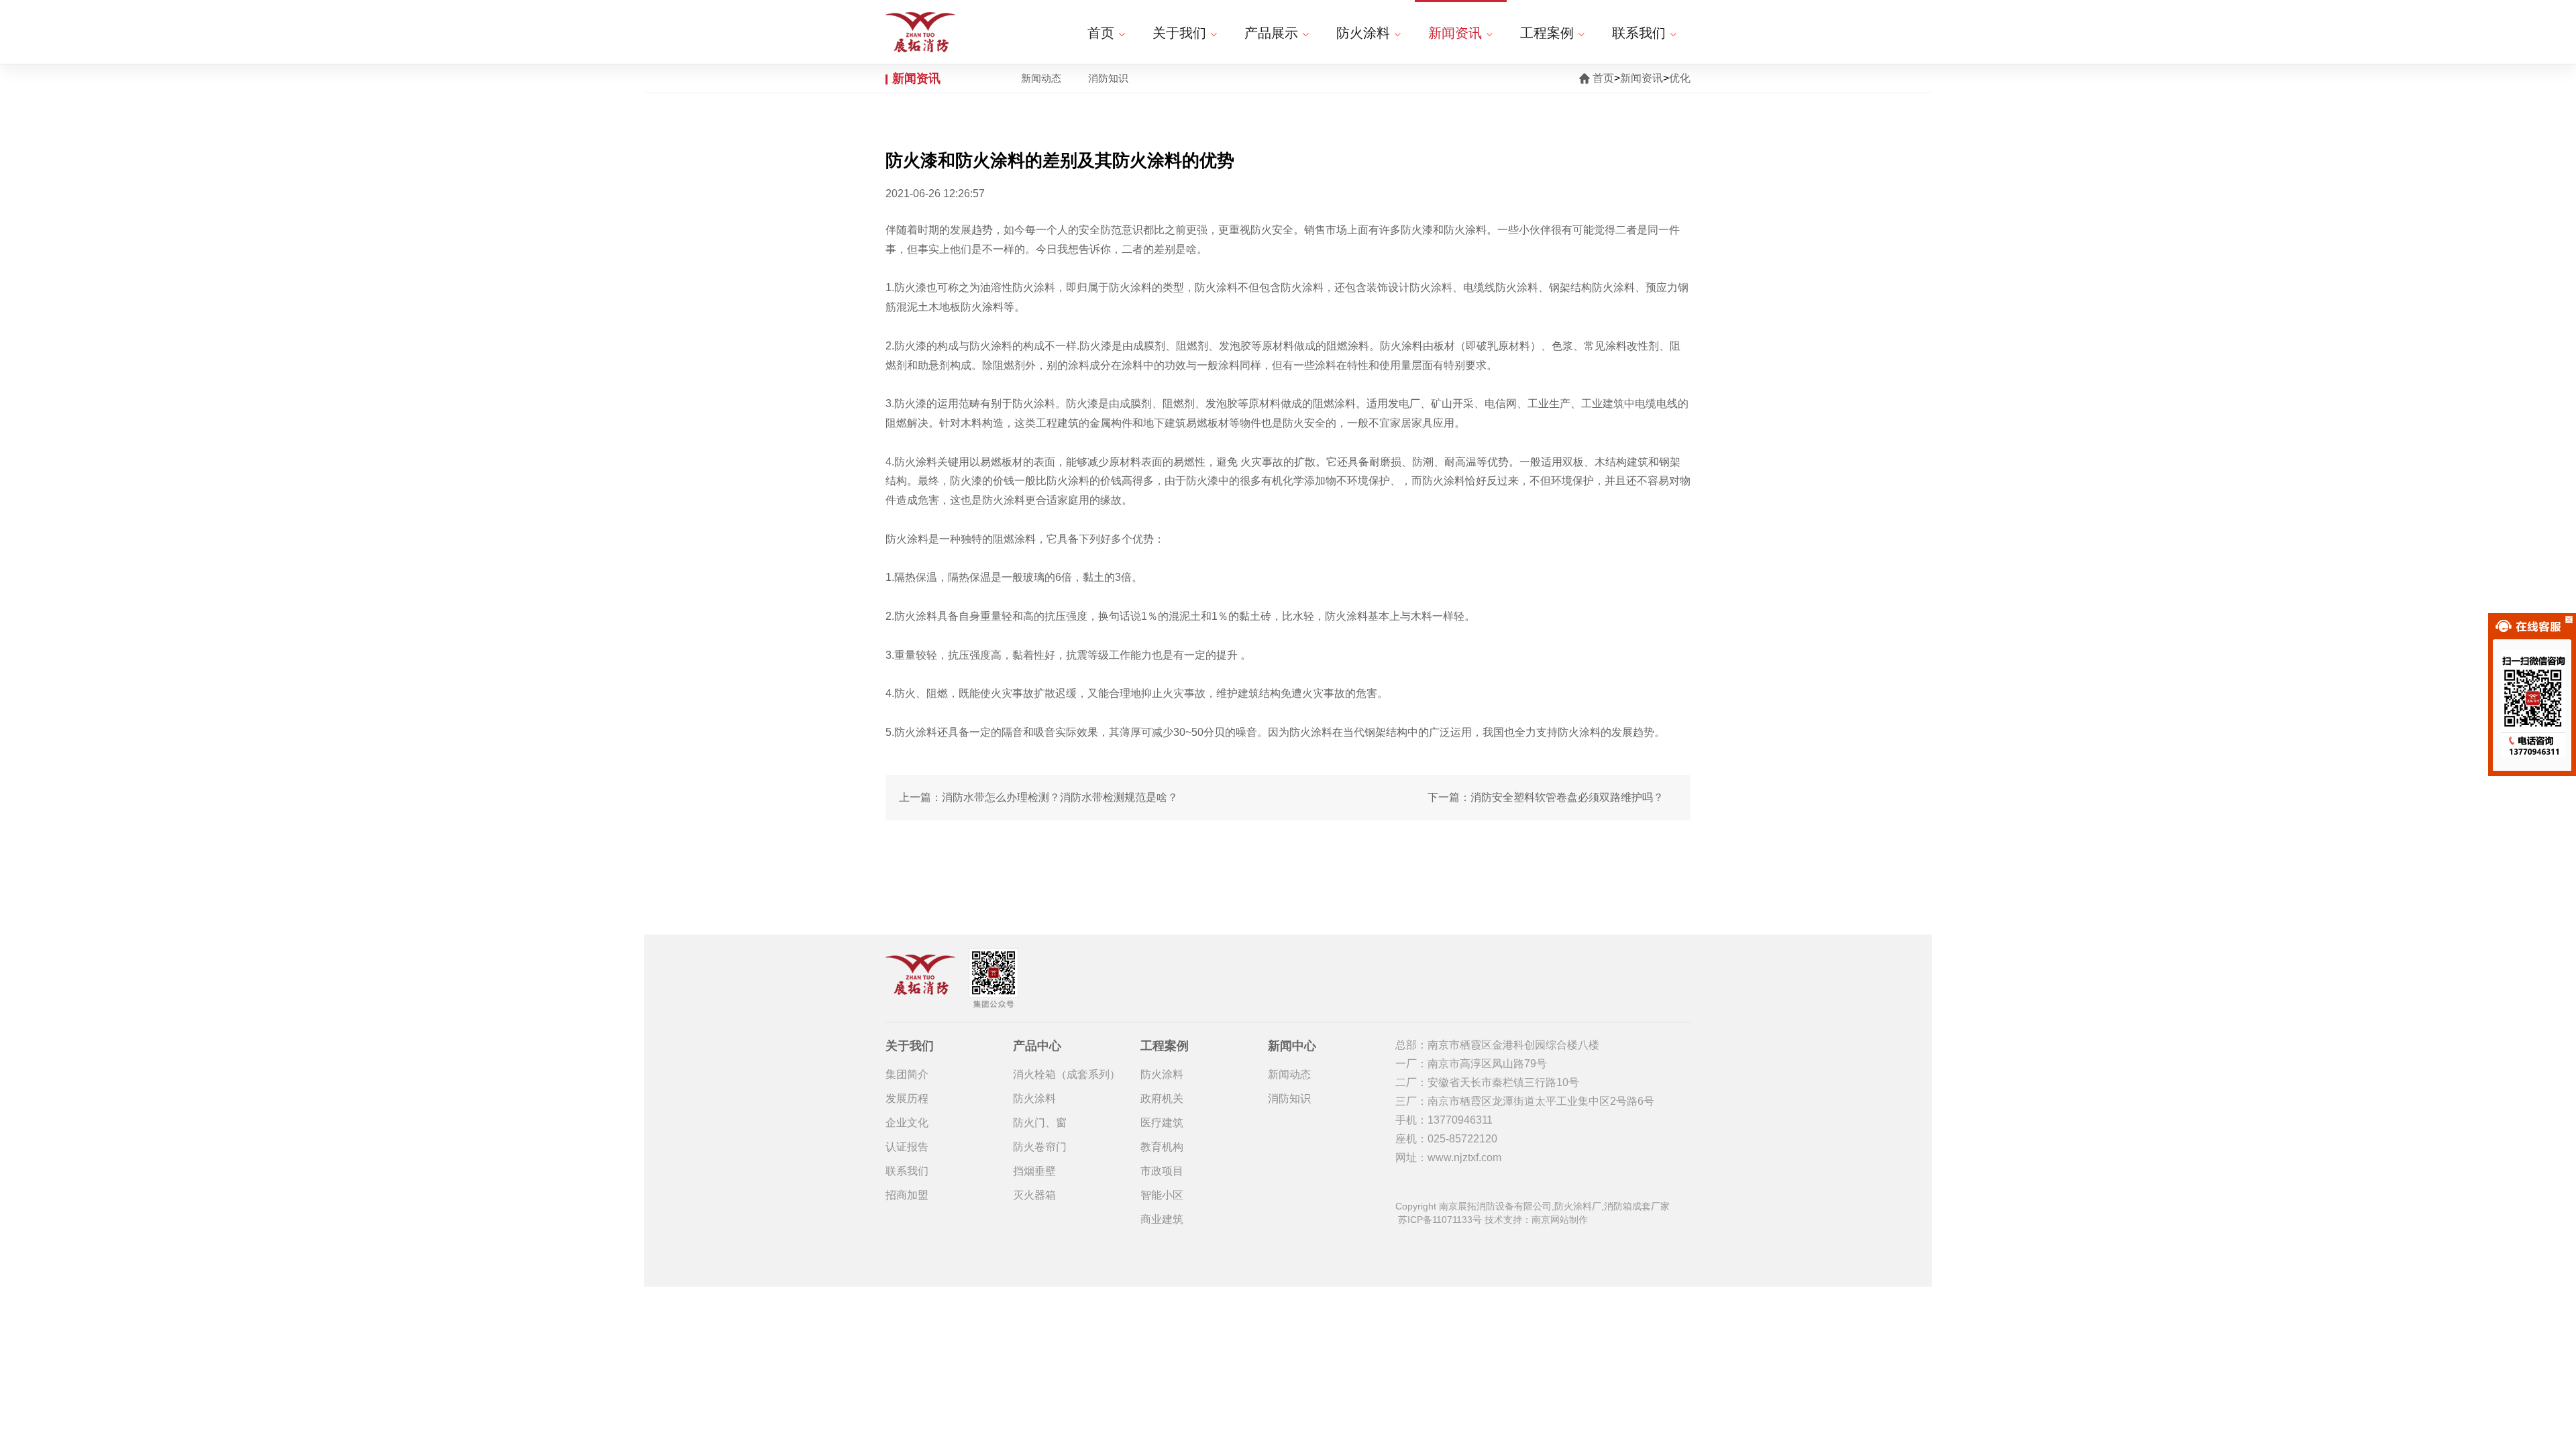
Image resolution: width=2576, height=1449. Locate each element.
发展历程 (907, 1098)
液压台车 (1603, 1233)
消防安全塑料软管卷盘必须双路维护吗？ (1567, 797)
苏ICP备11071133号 (1440, 1220)
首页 (1101, 33)
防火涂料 (1363, 33)
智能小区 (1162, 1195)
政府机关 (1162, 1098)
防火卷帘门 (1040, 1147)
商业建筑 (1162, 1219)
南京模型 (1454, 1233)
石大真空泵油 (1554, 1233)
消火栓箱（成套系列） (1067, 1074)
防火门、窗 (1040, 1123)
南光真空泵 (1499, 1233)
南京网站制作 (1560, 1220)
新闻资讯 (1455, 33)
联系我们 (1639, 33)
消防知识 (1108, 78)
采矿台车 (1414, 1233)
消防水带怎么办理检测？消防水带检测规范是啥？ (1060, 797)
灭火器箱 (1034, 1195)
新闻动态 (1041, 78)
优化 (1680, 78)
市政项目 (1162, 1171)
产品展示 (1271, 33)
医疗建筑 (1162, 1123)
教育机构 (1162, 1147)
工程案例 (1547, 33)
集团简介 (907, 1074)
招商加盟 (907, 1195)
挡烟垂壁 (1034, 1171)
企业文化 (907, 1123)
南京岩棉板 (1648, 1233)
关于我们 (1179, 33)
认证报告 (907, 1147)
